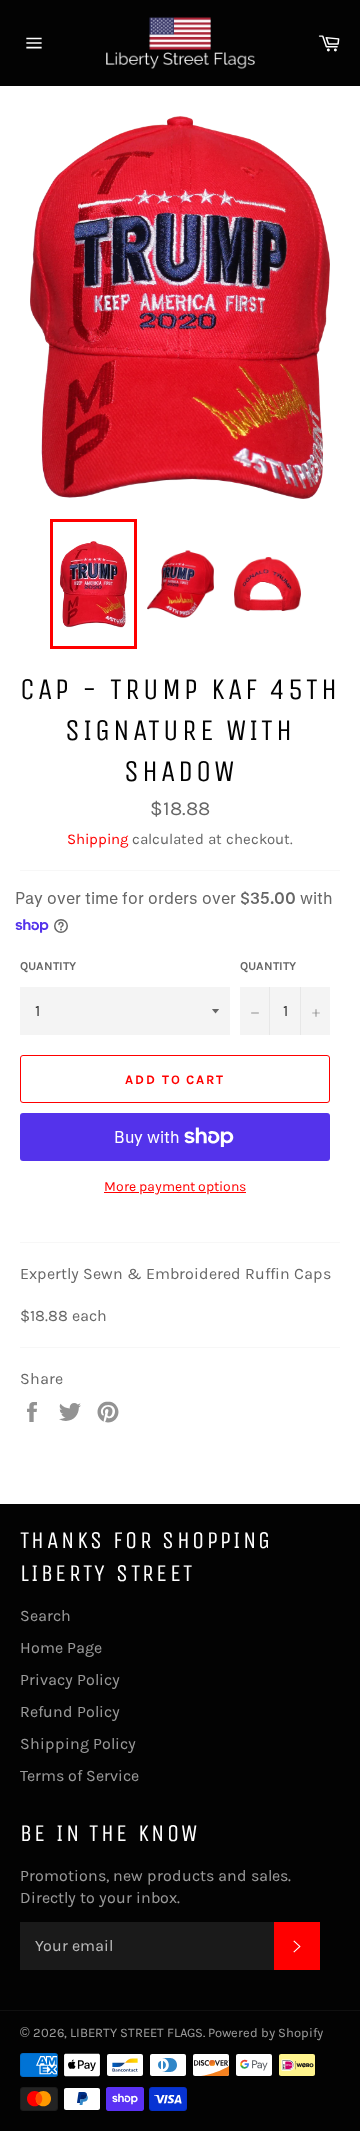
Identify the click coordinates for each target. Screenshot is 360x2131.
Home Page (61, 1647)
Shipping (97, 839)
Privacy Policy (70, 1679)
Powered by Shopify (265, 2032)
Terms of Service (79, 1775)
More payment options (175, 1186)
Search (45, 1615)
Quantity (48, 966)
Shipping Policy (78, 1743)
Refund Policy (70, 1711)
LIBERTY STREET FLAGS (136, 2032)
